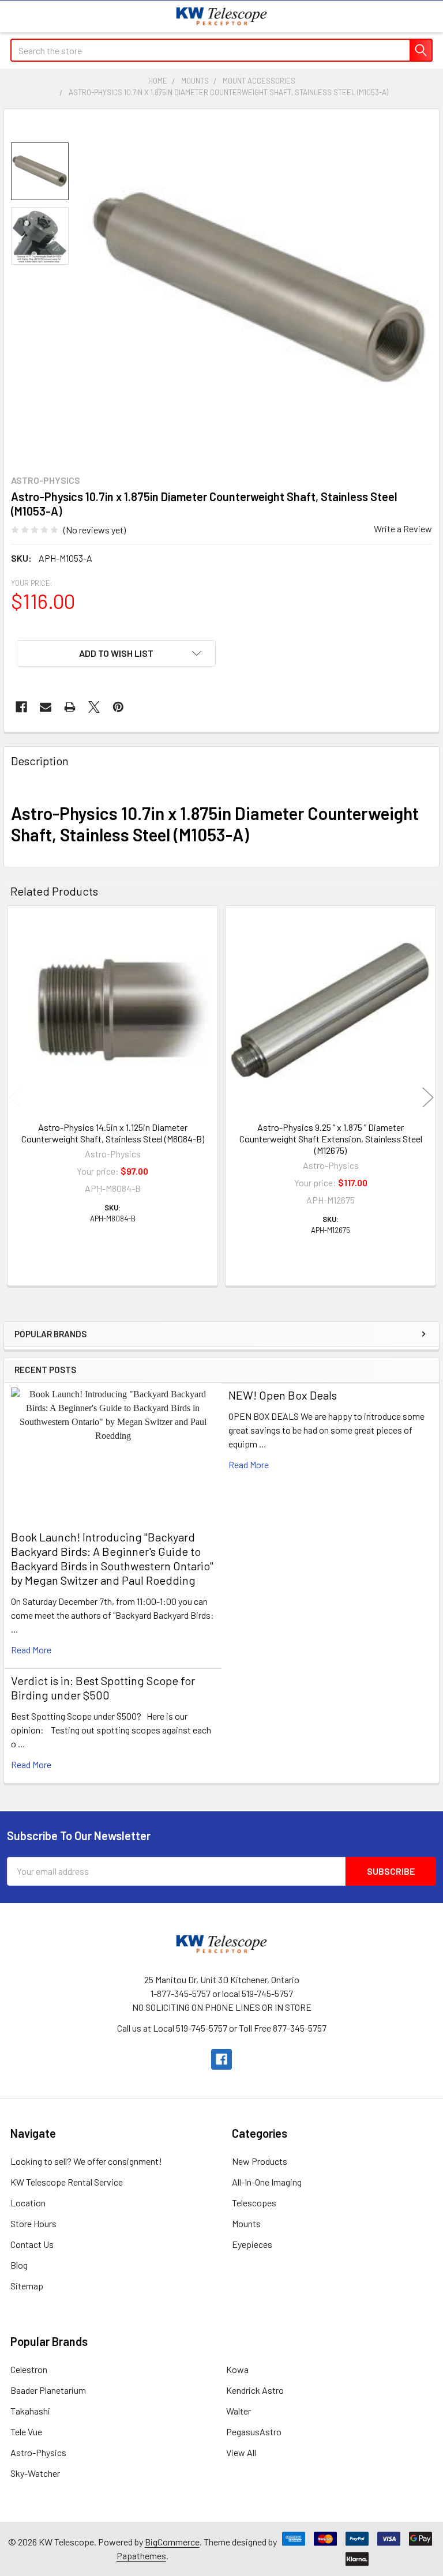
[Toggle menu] (16, 16)
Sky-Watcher (35, 2473)
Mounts (246, 2223)
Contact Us (32, 2244)
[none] (260, 288)
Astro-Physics (38, 2452)
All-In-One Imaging (267, 2182)
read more (31, 1650)
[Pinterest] (118, 707)
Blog (19, 2265)
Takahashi (30, 2411)
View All (241, 2452)
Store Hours (33, 2223)
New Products (260, 2161)
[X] (94, 707)
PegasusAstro (254, 2432)
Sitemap (27, 2286)
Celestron (29, 2369)
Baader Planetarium (48, 2390)
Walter (239, 2411)
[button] (116, 653)
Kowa (237, 2369)
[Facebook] (21, 707)
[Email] (46, 707)
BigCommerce (172, 2542)
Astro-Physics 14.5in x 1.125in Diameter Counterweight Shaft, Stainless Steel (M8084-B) (113, 1133)
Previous (15, 1097)
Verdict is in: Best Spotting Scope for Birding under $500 (103, 1688)
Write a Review (403, 529)
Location (28, 2203)
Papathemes (141, 2556)
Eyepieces (252, 2244)
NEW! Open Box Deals (283, 1395)
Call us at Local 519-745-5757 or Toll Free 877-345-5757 (222, 2028)
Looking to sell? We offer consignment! (86, 2161)
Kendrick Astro (255, 2390)
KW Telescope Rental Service (67, 2182)
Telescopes (254, 2203)
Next (428, 1097)
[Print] (70, 707)
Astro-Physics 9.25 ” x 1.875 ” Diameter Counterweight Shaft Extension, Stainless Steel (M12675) (331, 1139)
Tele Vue (26, 2432)
